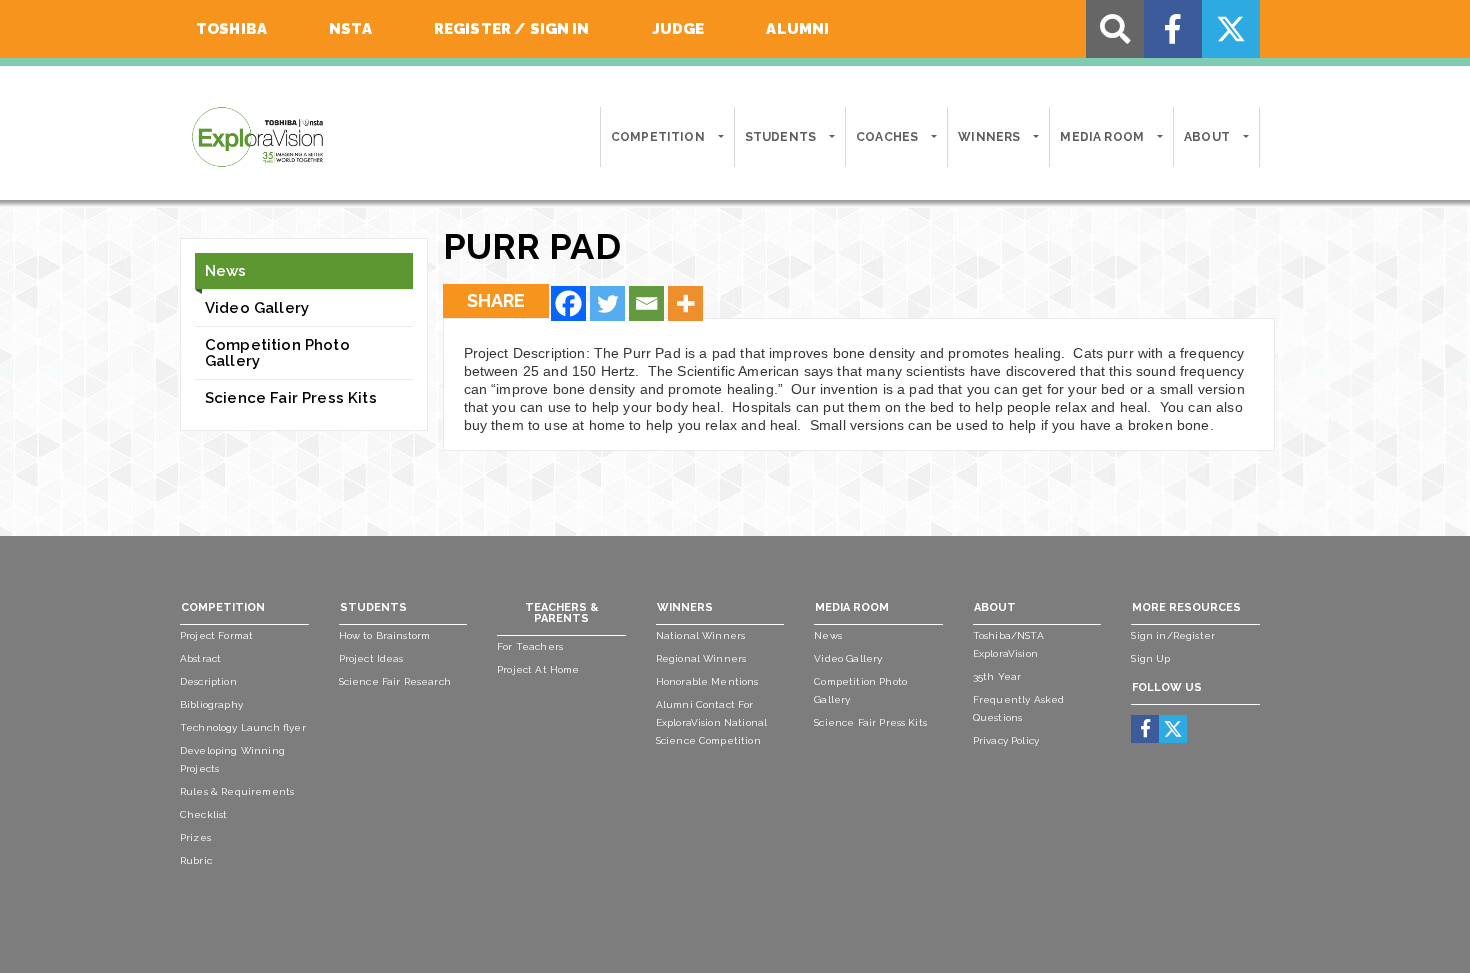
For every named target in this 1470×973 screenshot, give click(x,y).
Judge (678, 29)
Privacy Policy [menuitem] (1006, 740)
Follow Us (1167, 687)
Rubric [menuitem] (196, 860)
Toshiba (231, 29)
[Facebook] (568, 303)
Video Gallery (257, 308)
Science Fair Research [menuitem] (395, 681)
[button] (719, 137)
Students (780, 137)
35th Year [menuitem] (997, 676)
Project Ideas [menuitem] (371, 658)
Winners (989, 137)
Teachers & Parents (561, 613)
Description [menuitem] (208, 681)
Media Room (1102, 137)
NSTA (350, 29)
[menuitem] (1145, 728)
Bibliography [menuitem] (211, 704)
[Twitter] (607, 303)
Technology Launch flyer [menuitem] (243, 727)
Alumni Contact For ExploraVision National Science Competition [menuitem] (712, 722)
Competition (658, 137)
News (226, 271)
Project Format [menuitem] (216, 635)
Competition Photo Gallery (277, 353)
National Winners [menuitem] (701, 635)
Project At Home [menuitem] (538, 669)
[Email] (646, 303)
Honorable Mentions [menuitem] (707, 681)
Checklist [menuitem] (203, 814)
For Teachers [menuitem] (530, 646)
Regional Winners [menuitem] (701, 658)
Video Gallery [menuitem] (848, 658)
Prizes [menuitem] (195, 837)
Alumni (797, 29)
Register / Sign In (512, 29)
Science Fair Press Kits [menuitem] (870, 722)
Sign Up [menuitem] (1150, 658)
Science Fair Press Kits (291, 398)
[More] (685, 303)
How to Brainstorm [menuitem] (385, 635)
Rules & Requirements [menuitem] (237, 791)
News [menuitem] (828, 635)
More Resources (1186, 607)
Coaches (887, 137)
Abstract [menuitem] (200, 658)
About (1207, 137)
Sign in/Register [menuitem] (1173, 635)
